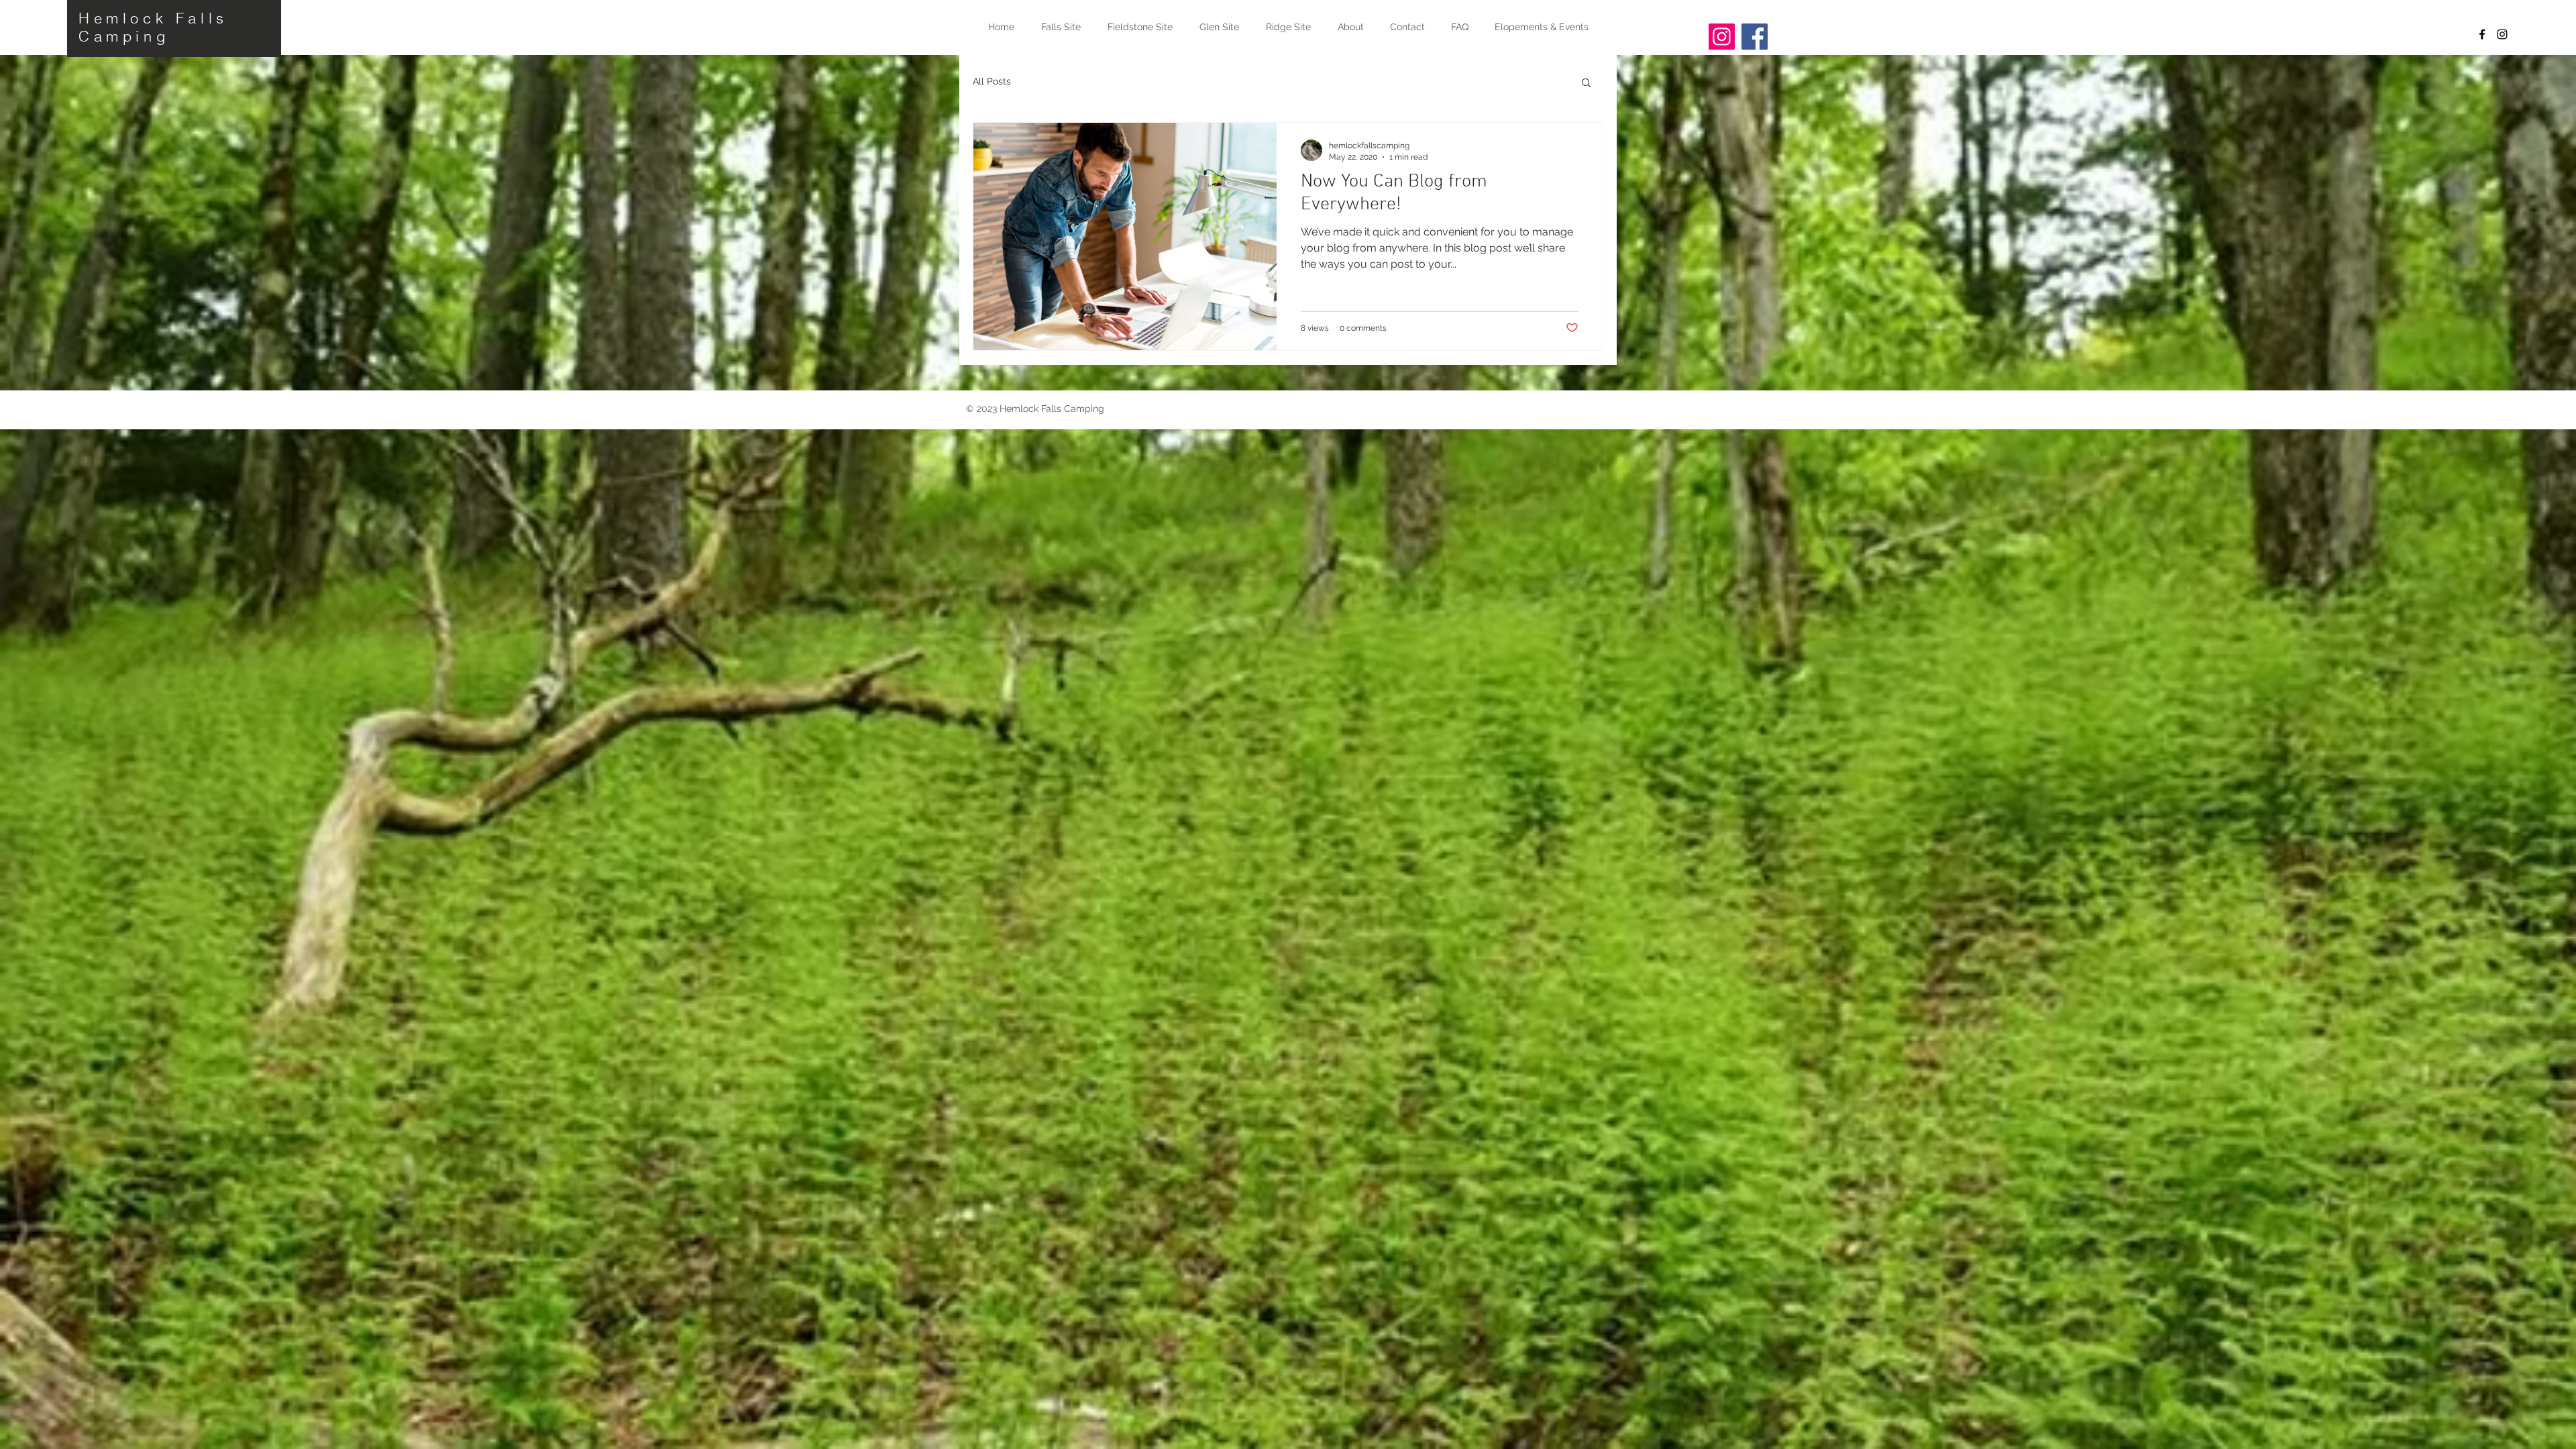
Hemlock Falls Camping (153, 27)
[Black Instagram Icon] (2502, 34)
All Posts (992, 81)
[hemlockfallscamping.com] (1722, 37)
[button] (1586, 84)
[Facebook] (1755, 37)
